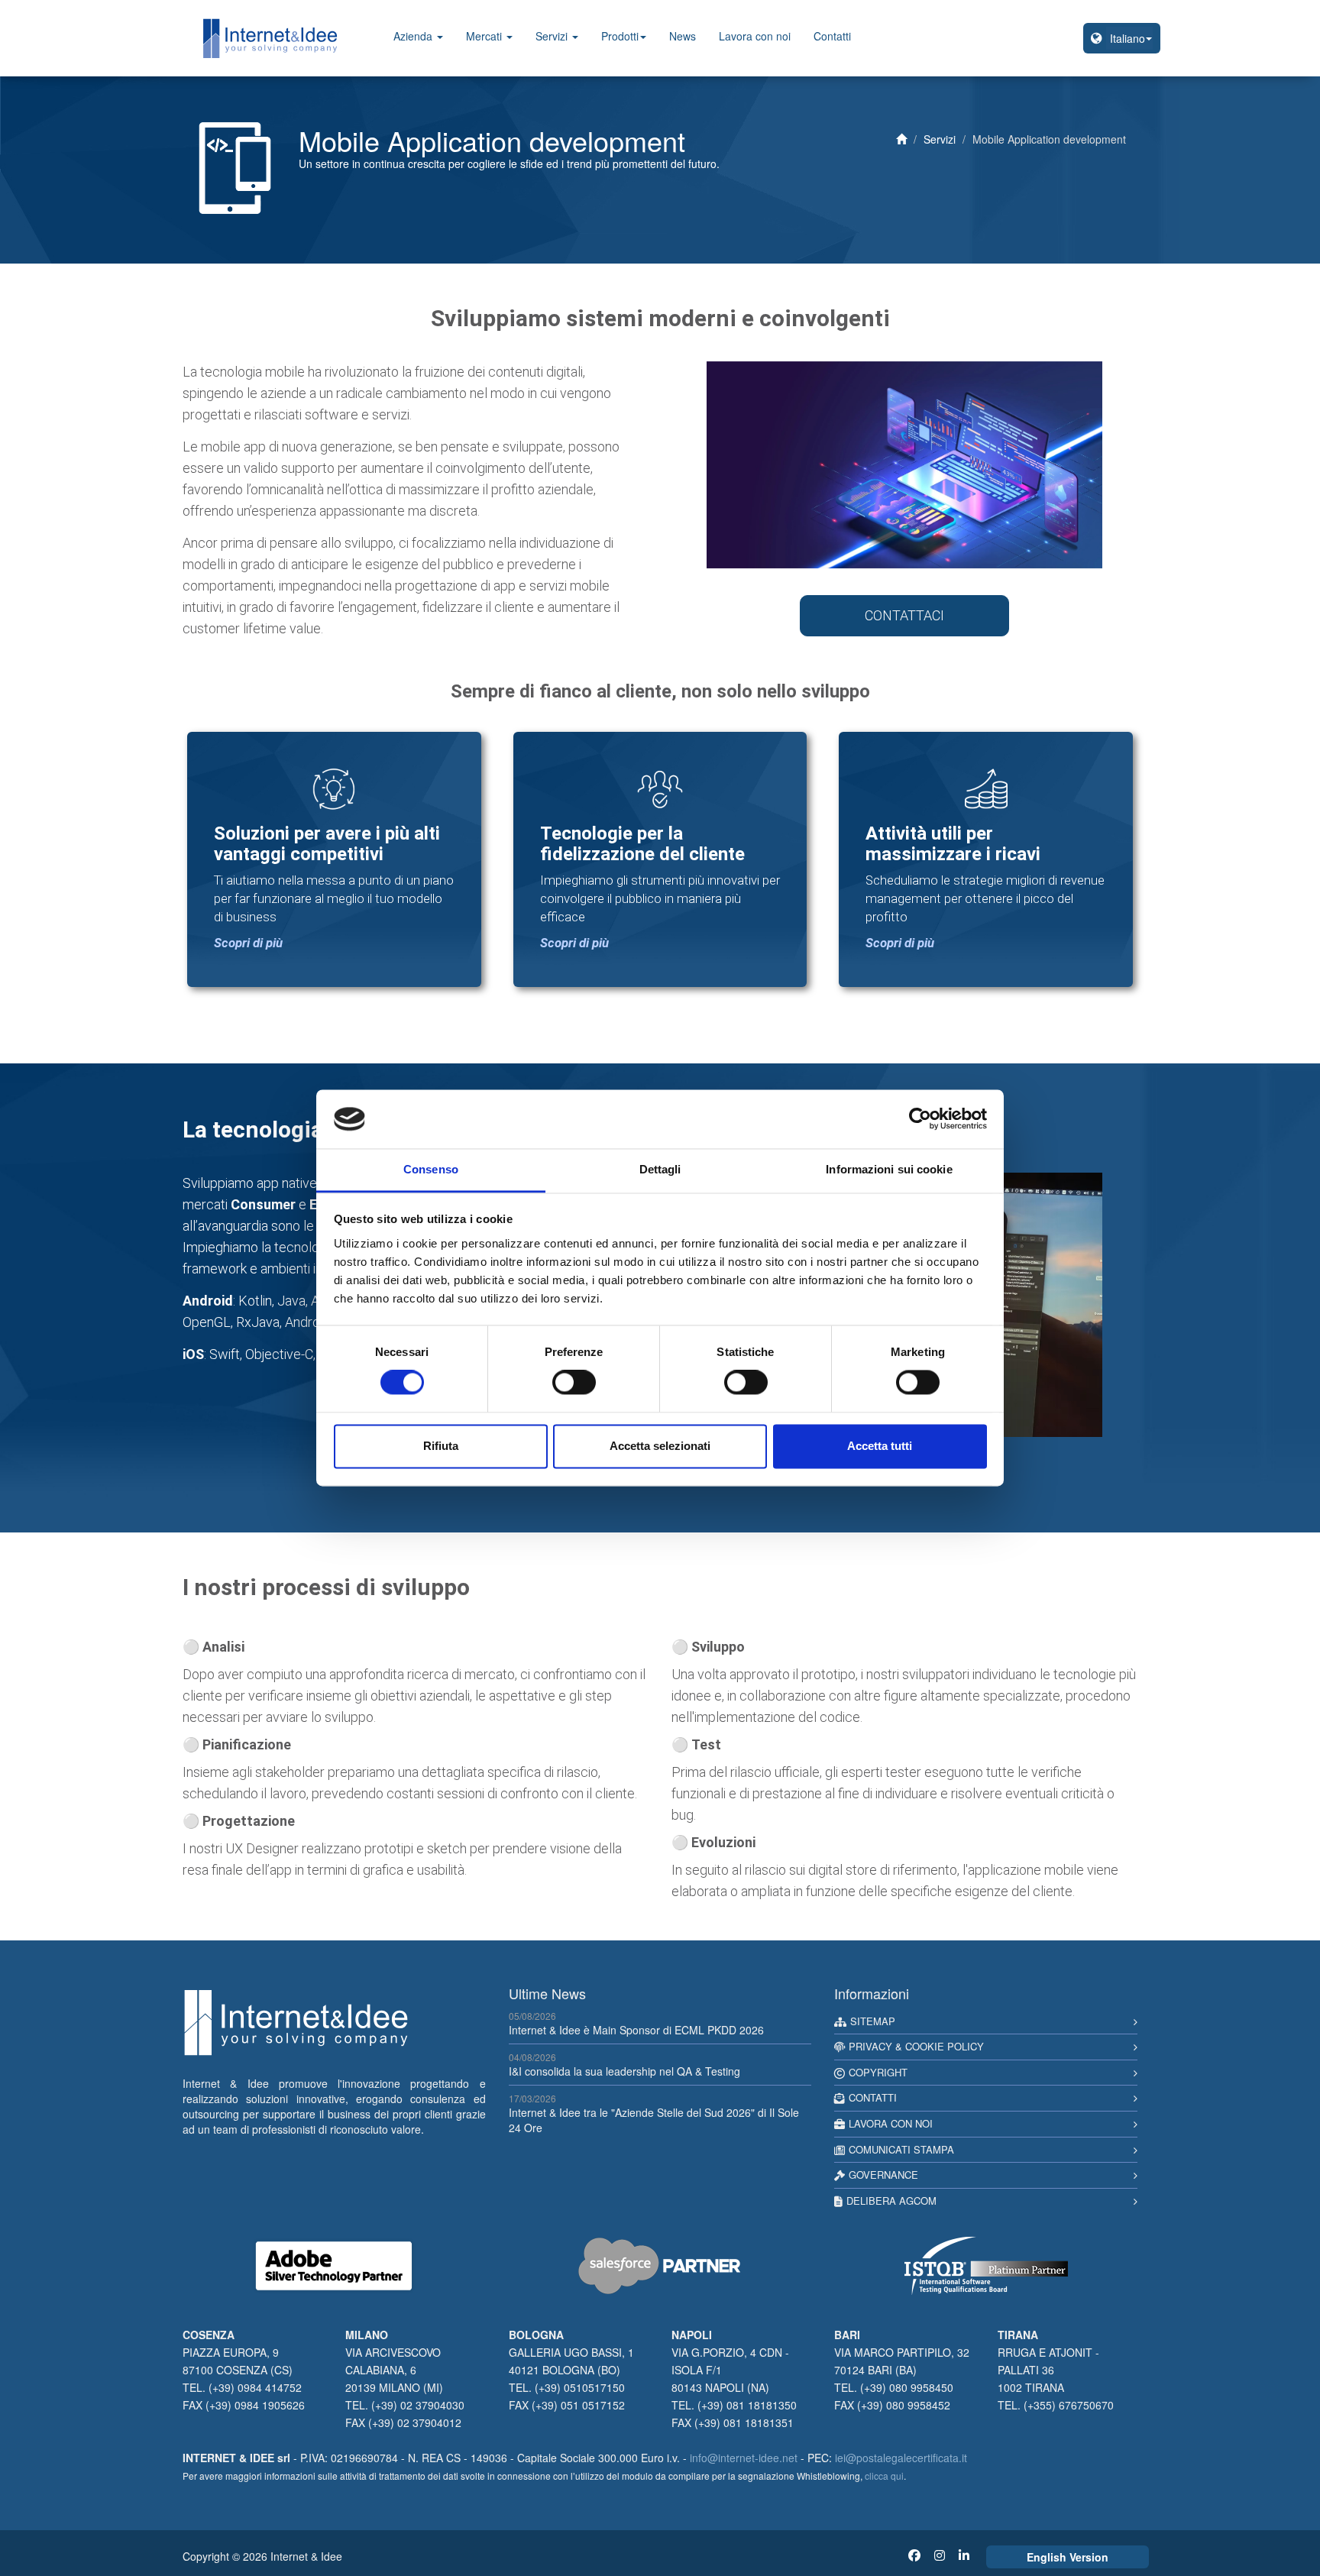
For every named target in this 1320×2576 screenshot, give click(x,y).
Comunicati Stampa (901, 2149)
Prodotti (620, 36)
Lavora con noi (755, 36)
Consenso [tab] (431, 1169)
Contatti (832, 36)
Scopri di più (248, 943)
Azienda (414, 36)
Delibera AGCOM (891, 2201)
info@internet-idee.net (744, 2458)
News (683, 36)
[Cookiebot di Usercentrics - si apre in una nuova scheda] (920, 1119)
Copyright (878, 2072)
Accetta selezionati (660, 1446)
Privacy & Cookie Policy (916, 2046)
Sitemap (873, 2021)
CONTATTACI (904, 615)
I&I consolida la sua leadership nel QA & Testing (624, 2071)
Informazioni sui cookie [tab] (889, 1169)
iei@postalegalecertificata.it (901, 2458)
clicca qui (884, 2476)
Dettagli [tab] (660, 1169)
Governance (883, 2175)
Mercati (485, 36)
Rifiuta (441, 1446)
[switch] (574, 1383)
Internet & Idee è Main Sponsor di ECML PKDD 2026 (636, 2030)
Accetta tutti (880, 1446)
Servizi (553, 36)
